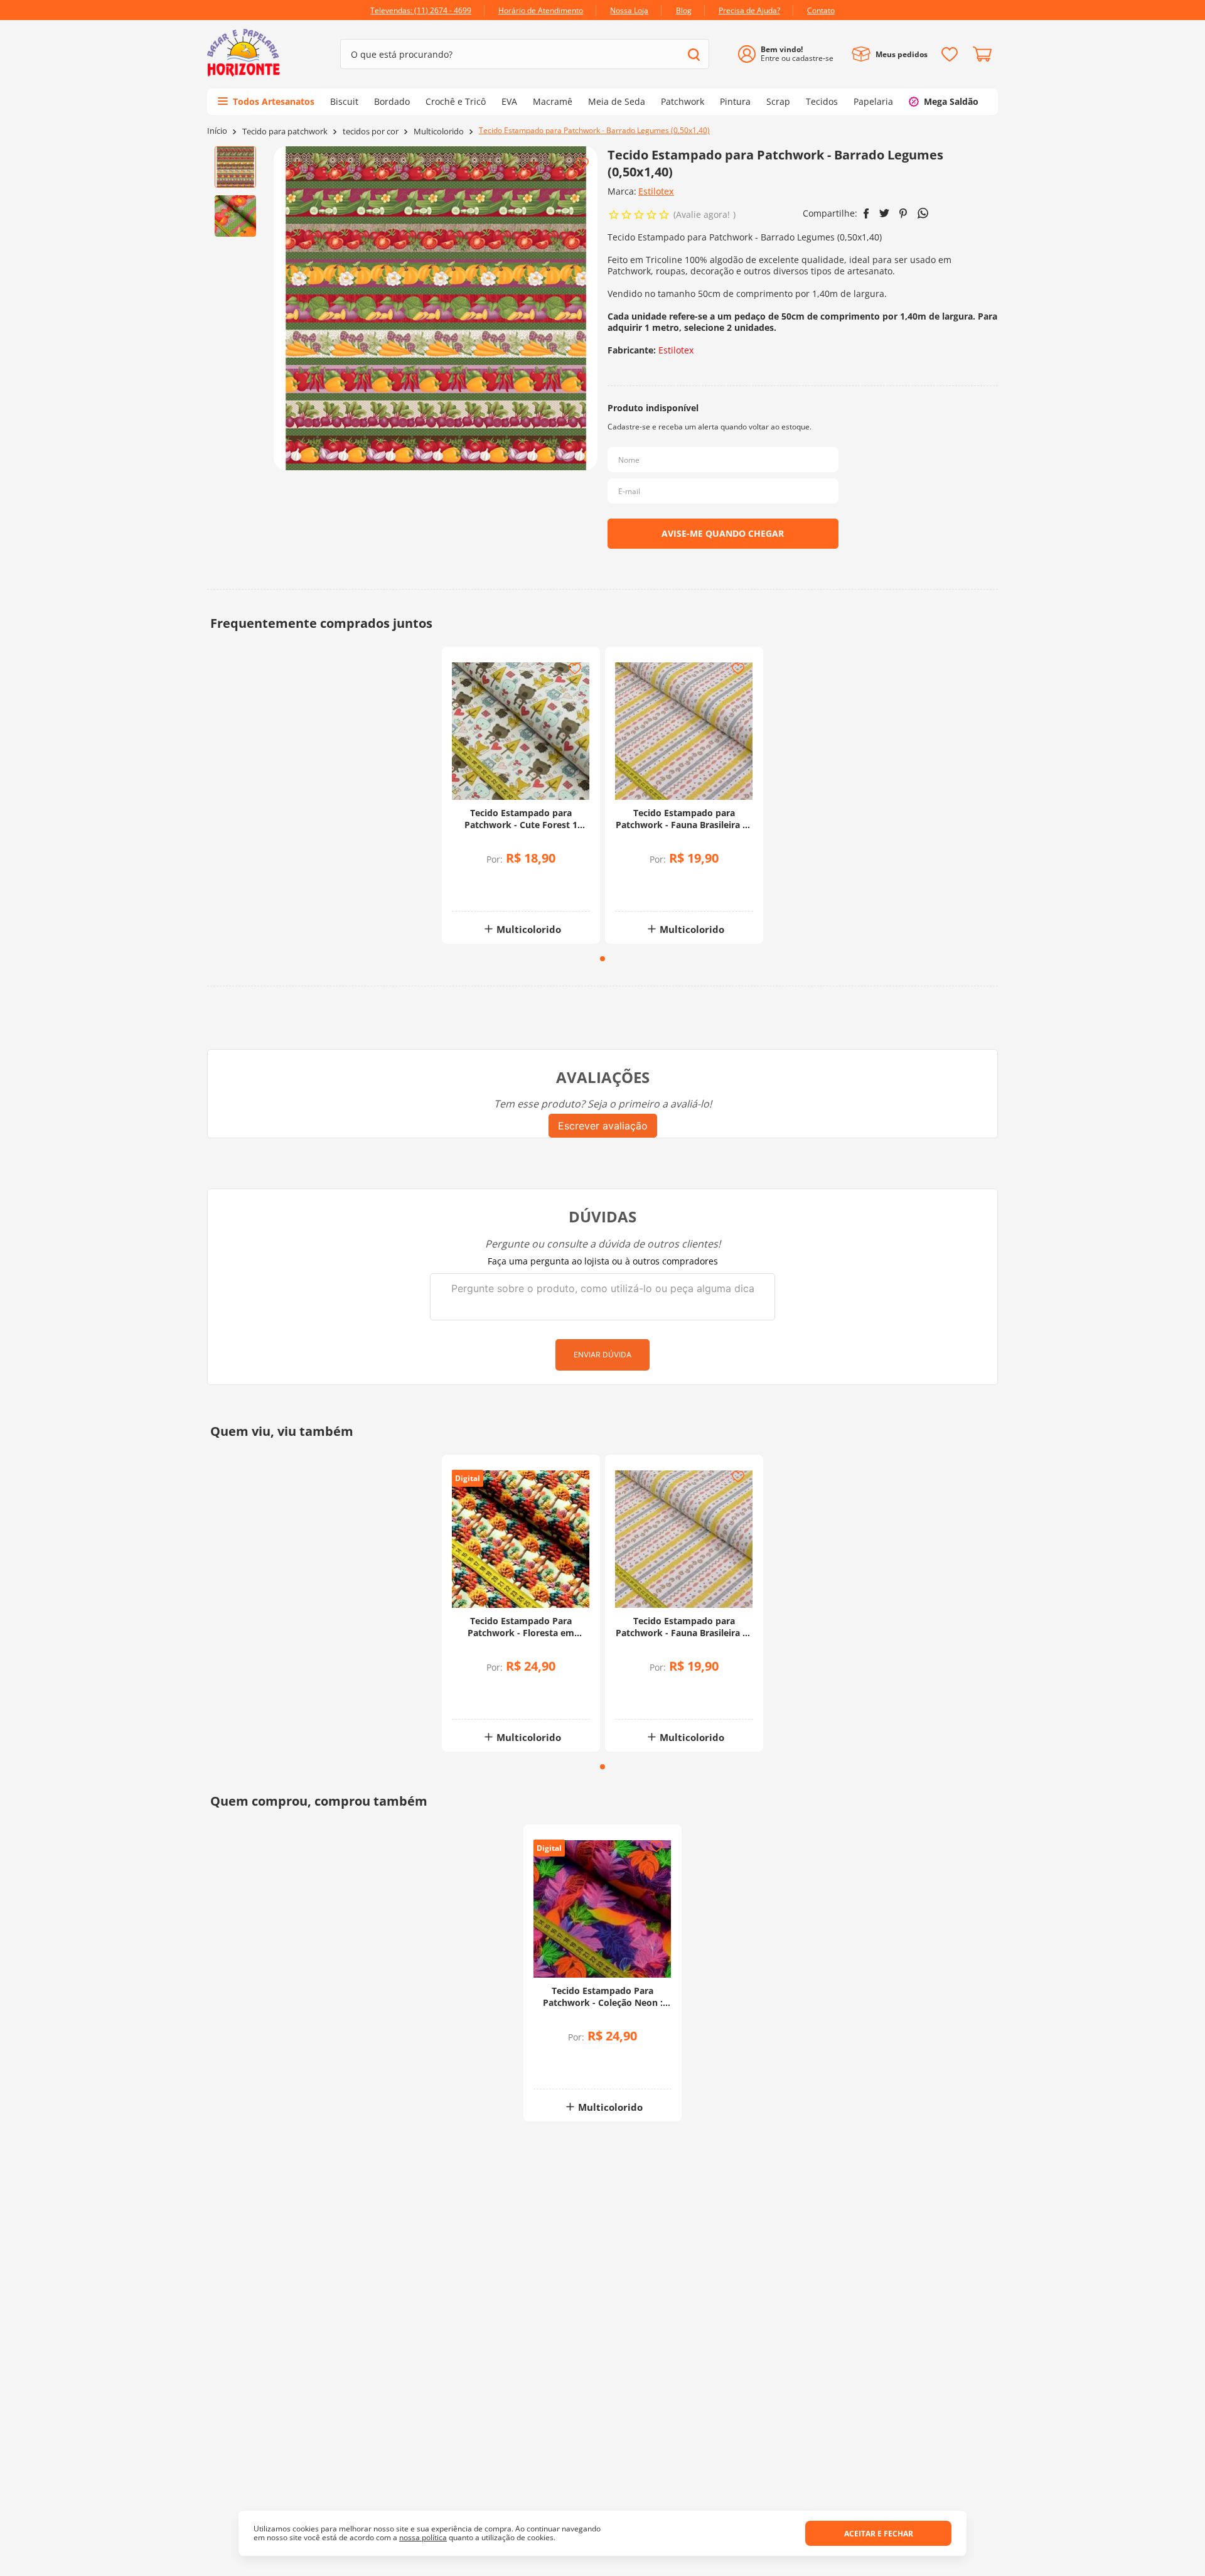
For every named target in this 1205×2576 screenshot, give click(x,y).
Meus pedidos (902, 54)
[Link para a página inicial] (217, 131)
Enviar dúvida (602, 1355)
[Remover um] (488, 891)
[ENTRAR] (790, 54)
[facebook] (866, 213)
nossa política (423, 2537)
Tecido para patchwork (285, 132)
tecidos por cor (371, 132)
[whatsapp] (923, 213)
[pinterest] (903, 213)
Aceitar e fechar (879, 2534)
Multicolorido (439, 132)
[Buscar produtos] (694, 54)
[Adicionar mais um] (488, 882)
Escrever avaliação (603, 1126)
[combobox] (525, 54)
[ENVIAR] (723, 534)
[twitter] (884, 213)
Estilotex (656, 191)
